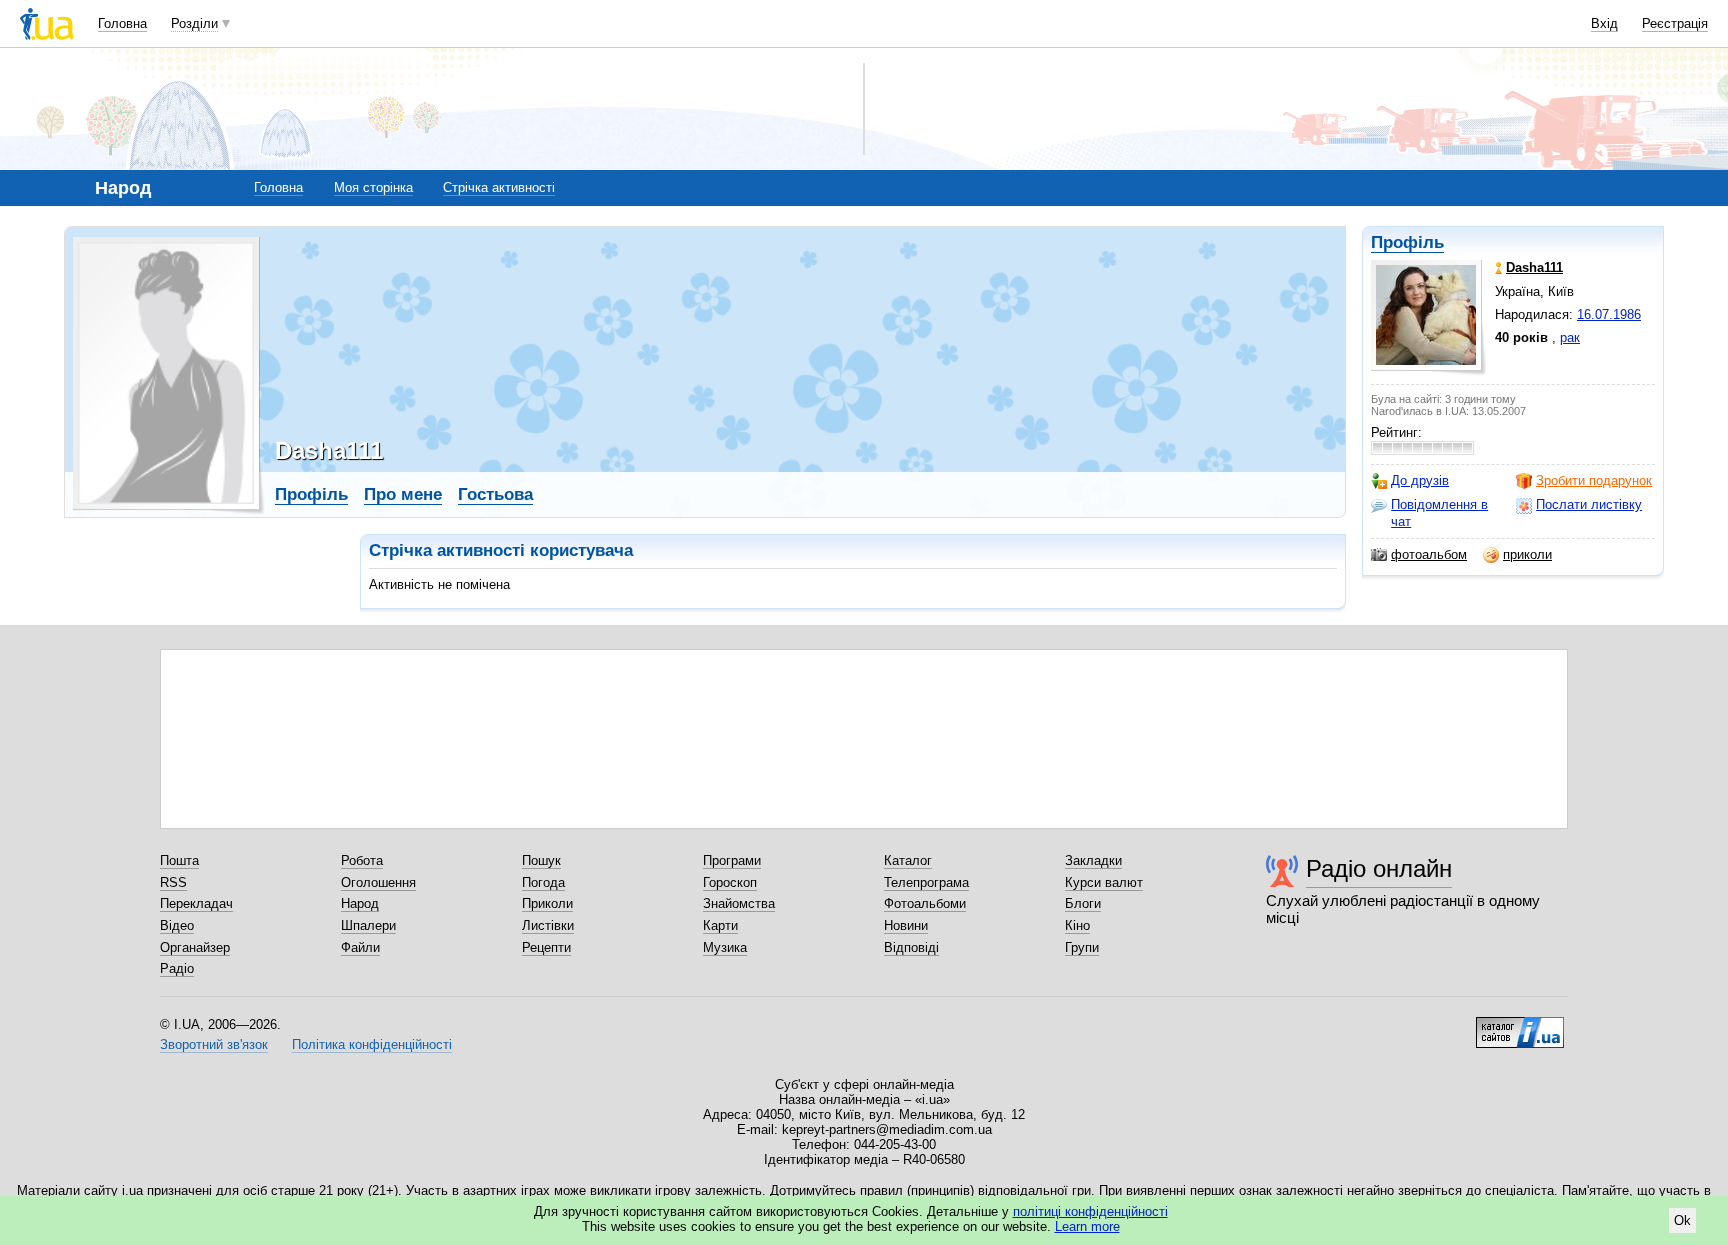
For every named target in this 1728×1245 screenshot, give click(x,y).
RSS (173, 882)
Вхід (1604, 23)
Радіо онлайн (1379, 868)
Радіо (177, 968)
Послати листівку (1589, 504)
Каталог (908, 860)
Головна (122, 23)
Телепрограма (926, 882)
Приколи (547, 903)
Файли (360, 947)
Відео (177, 925)
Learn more (1087, 1226)
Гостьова (495, 494)
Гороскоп (730, 882)
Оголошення (378, 882)
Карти (720, 925)
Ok (1682, 1220)
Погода (543, 882)
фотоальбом (1429, 554)
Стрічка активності (499, 187)
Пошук (541, 860)
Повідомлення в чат (1439, 512)
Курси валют (1104, 882)
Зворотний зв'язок (214, 1044)
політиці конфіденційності (1090, 1211)
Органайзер (195, 947)
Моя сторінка (373, 187)
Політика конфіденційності (372, 1044)
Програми (732, 860)
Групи (1082, 947)
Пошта (179, 860)
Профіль (1407, 242)
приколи (1527, 554)
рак (1570, 337)
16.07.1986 (1609, 314)
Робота (362, 860)
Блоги (1083, 903)
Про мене (403, 494)
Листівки (548, 925)
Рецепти (546, 947)
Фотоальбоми (925, 903)
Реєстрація (1675, 23)
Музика (725, 947)
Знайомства (739, 903)
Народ (360, 903)
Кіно (1077, 925)
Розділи (194, 23)
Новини (906, 925)
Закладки (1093, 860)
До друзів (1420, 480)
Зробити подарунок (1594, 480)
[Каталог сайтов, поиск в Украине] (1520, 1025)
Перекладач (196, 903)
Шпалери (368, 925)
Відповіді (911, 947)
